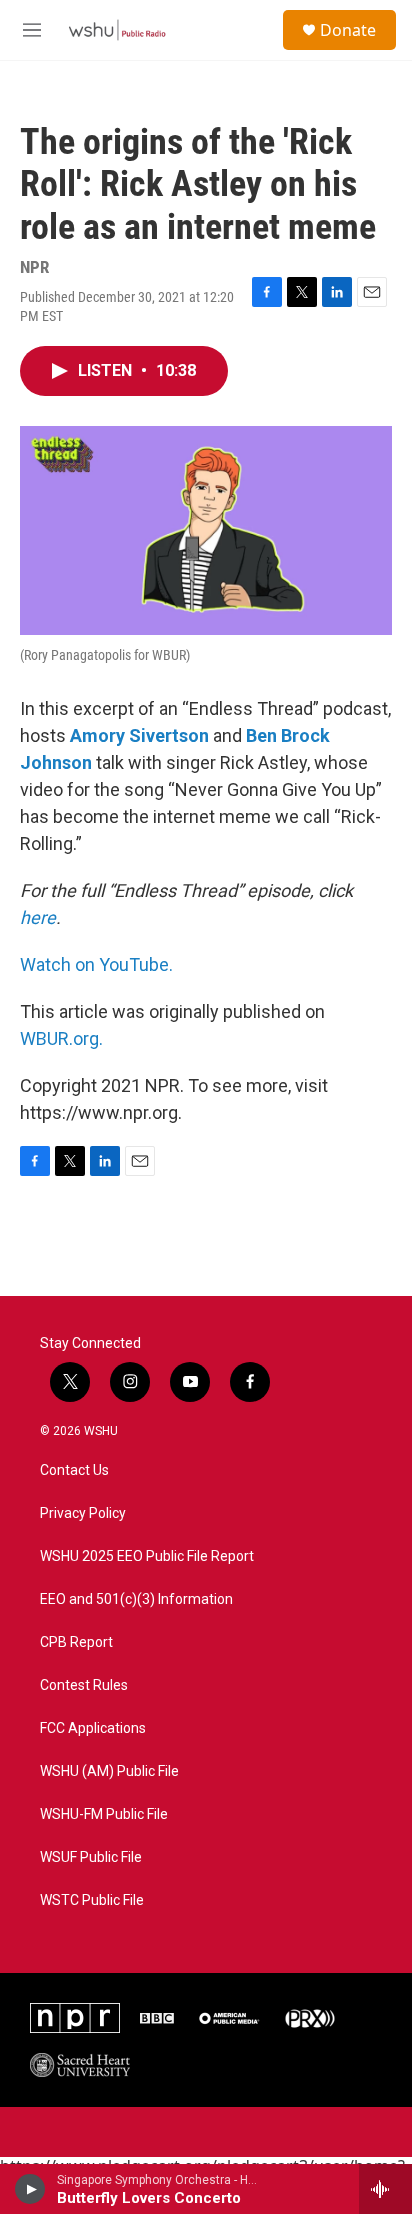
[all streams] (385, 2189)
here (38, 917)
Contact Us (74, 1470)
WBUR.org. (61, 1038)
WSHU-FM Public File (104, 1814)
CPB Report (76, 1642)
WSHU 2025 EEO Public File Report (147, 1556)
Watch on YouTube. (96, 964)
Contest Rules (84, 1685)
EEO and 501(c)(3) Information (136, 1599)
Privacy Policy (83, 1513)
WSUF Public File (91, 1857)
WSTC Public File (92, 1900)
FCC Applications (93, 1728)
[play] (30, 2189)
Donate (348, 30)
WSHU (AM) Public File (109, 1771)
